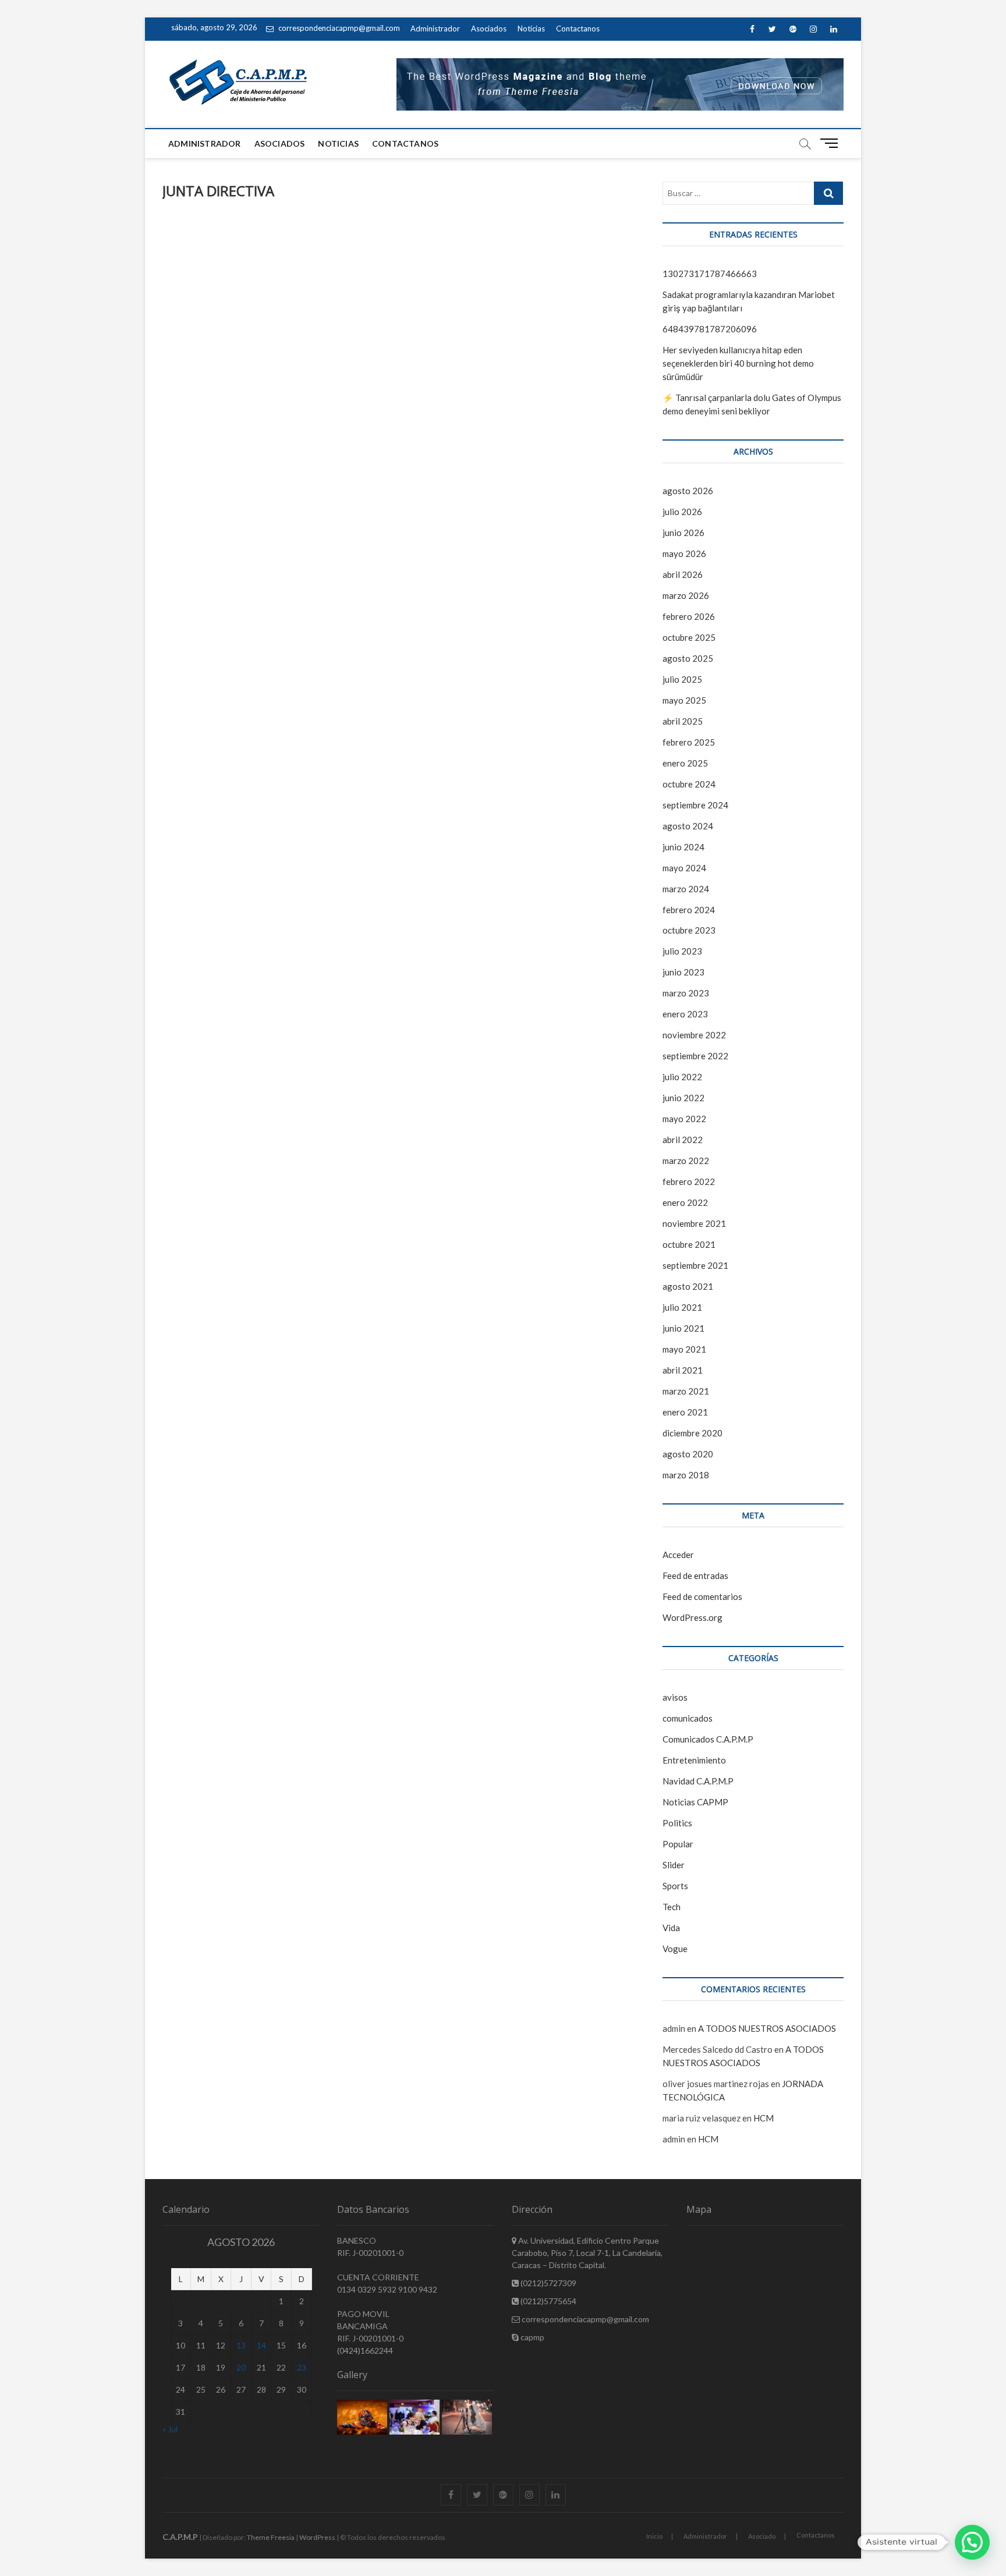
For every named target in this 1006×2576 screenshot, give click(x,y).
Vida (671, 1928)
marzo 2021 (686, 1391)
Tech (672, 1907)
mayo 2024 (684, 868)
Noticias (531, 29)
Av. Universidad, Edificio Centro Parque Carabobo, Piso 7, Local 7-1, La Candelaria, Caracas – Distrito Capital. (587, 2253)
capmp (532, 2337)
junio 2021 (683, 1328)
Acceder (678, 1555)
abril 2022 (683, 1140)
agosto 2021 (688, 1286)
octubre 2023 (689, 930)
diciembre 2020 (692, 1433)
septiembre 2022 (695, 1056)
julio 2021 (682, 1307)
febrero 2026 (689, 616)
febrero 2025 (689, 742)
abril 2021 (683, 1370)
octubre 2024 (689, 784)
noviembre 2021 (694, 1223)
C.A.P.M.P (180, 2537)
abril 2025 (683, 721)
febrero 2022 (689, 1181)
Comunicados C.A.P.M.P (708, 1739)
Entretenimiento (694, 1760)
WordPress (317, 2537)
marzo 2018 (686, 1475)
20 (241, 2367)
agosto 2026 (688, 491)
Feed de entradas (695, 1576)
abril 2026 (683, 574)
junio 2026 (683, 533)
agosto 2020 (688, 1454)
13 (241, 2345)
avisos (675, 1697)
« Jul (170, 2429)
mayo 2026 (684, 553)
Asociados (489, 29)
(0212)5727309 (548, 2283)
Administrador (435, 29)
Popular (678, 1844)
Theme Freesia (271, 2537)
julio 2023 (682, 951)
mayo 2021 (684, 1349)
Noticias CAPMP (695, 1802)
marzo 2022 (686, 1161)
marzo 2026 (686, 595)
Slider (674, 1865)
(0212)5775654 (548, 2301)
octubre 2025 (689, 637)
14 (261, 2345)
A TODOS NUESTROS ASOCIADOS (767, 2028)
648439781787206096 (710, 329)
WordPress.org (692, 1617)
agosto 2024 (688, 826)
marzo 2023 (686, 993)
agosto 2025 (688, 658)
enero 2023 (685, 1014)
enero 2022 (685, 1202)
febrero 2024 (689, 910)
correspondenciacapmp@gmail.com (338, 28)
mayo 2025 (684, 700)
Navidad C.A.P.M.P (698, 1781)
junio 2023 (683, 972)
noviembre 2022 (694, 1035)
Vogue (675, 1949)
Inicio (654, 2536)
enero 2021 (685, 1412)
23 (302, 2367)
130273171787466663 (710, 274)
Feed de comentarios (702, 1596)
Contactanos (578, 29)
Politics (677, 1823)
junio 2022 (683, 1098)
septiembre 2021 (695, 1265)
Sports (675, 1886)
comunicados (688, 1718)
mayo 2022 (684, 1119)
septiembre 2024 (695, 805)
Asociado (762, 2536)
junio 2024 (683, 847)
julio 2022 (682, 1077)
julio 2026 (682, 512)
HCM (764, 2118)
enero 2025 (685, 763)
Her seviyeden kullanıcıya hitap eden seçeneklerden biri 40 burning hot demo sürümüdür (738, 363)
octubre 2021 (689, 1244)
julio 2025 (682, 679)
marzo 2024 (686, 889)
